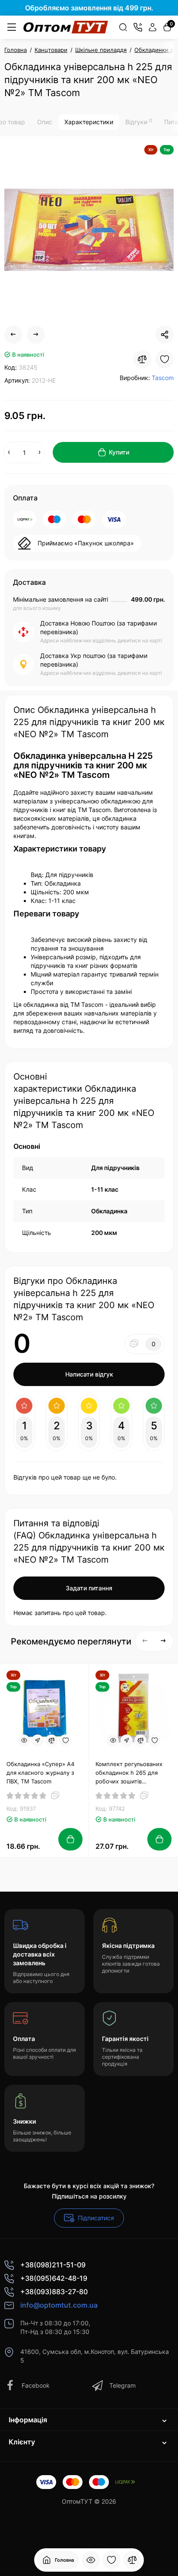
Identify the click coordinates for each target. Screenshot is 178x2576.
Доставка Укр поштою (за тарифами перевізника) (94, 660)
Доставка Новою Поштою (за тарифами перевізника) (99, 627)
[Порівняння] (132, 2560)
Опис (45, 122)
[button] (145, 1641)
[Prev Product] (13, 335)
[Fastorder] (38, 1741)
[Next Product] (36, 335)
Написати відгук (89, 1374)
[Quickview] (24, 1741)
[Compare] (142, 359)
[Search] (123, 27)
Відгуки (139, 122)
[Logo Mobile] (66, 27)
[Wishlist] (165, 359)
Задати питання (89, 1588)
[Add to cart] (70, 1839)
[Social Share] (165, 335)
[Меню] (12, 27)
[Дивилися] (91, 2560)
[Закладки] (111, 2560)
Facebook (36, 2385)
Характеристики (89, 122)
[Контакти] (138, 27)
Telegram (122, 2385)
